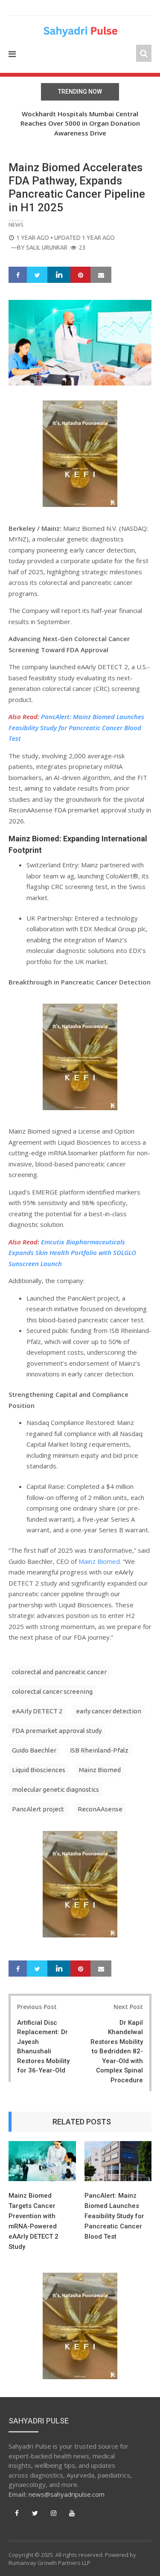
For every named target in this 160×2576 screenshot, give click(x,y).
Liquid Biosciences (39, 1770)
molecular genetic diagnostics (55, 1789)
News (16, 225)
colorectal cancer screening (52, 1691)
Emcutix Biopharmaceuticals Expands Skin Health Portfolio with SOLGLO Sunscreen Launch (72, 1253)
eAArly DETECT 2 (37, 1711)
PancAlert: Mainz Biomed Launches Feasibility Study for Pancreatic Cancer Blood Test (76, 727)
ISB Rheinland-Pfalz (99, 1750)
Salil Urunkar (47, 248)
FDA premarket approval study (57, 1731)
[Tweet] (37, 275)
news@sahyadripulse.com (67, 2494)
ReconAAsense (100, 1809)
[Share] (18, 275)
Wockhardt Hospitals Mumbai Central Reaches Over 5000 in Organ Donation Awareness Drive (80, 123)
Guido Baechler (34, 1750)
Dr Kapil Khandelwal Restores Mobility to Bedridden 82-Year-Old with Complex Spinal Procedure (117, 2051)
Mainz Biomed (99, 1561)
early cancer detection (109, 1711)
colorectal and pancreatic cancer (59, 1672)
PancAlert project (38, 1809)
